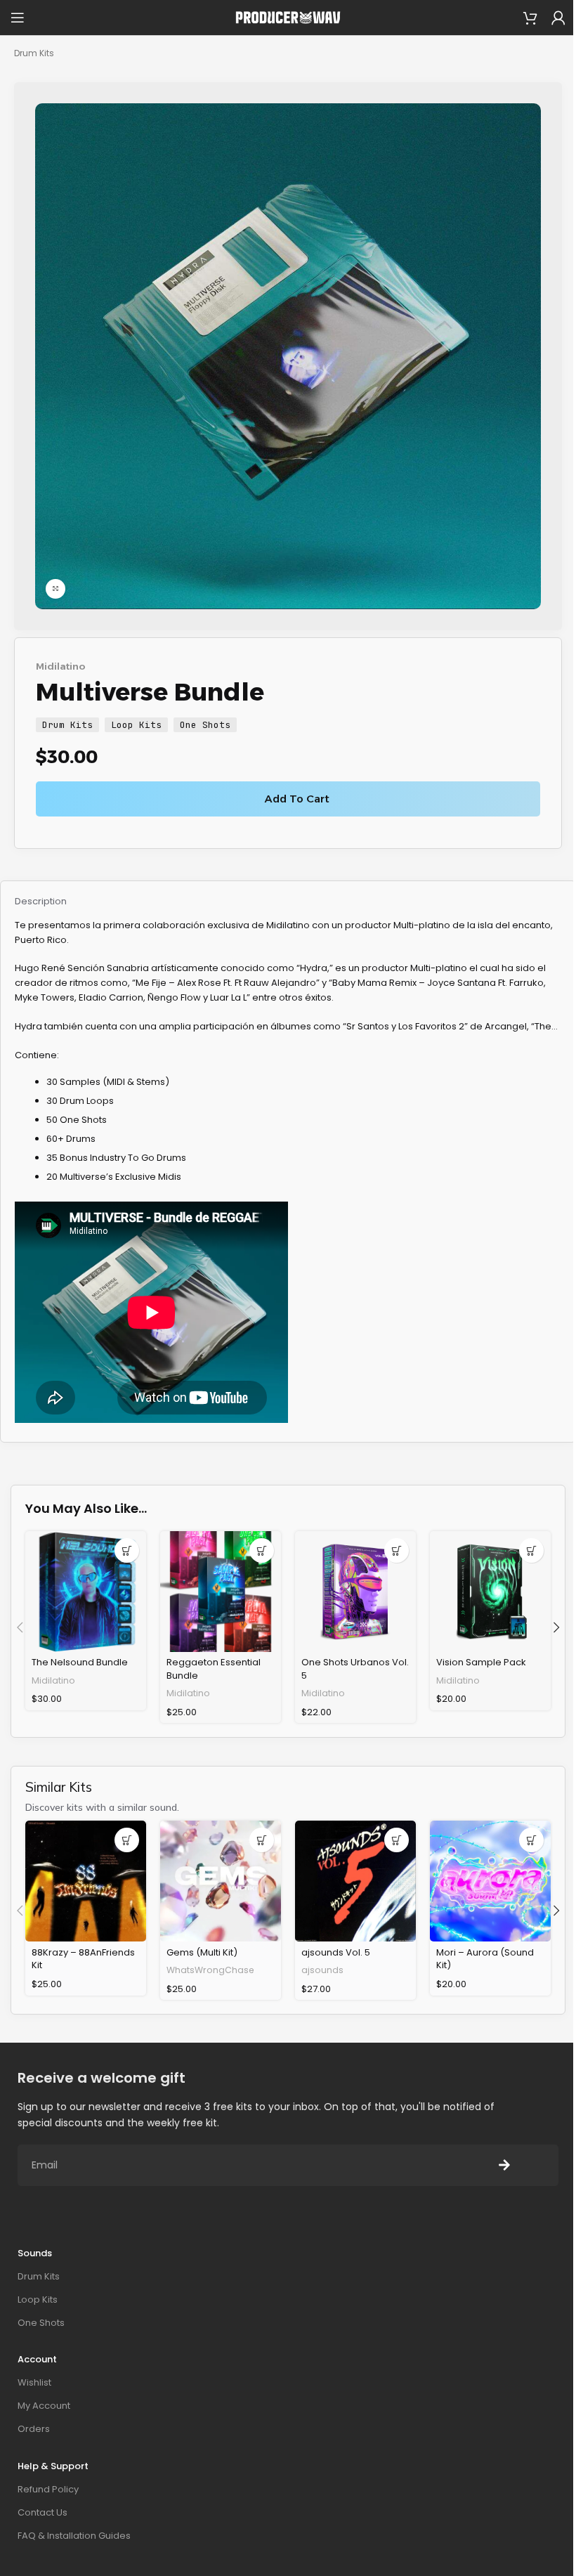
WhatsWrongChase (210, 1970)
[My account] (558, 18)
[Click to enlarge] (55, 589)
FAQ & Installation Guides (74, 2536)
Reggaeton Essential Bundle (214, 1668)
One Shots (205, 725)
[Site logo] (288, 17)
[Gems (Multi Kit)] (221, 1881)
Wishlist (34, 2382)
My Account (44, 2406)
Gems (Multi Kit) (202, 1952)
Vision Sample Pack (481, 1662)
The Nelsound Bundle (80, 1662)
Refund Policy (48, 2489)
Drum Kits (34, 53)
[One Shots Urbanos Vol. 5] (355, 1592)
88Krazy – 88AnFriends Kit (83, 1959)
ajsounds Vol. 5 (336, 1952)
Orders (34, 2429)
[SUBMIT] (504, 2165)
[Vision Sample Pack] (490, 1592)
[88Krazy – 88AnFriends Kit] (86, 1881)
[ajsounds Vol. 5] (355, 1881)
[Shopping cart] (530, 18)
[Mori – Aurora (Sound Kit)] (490, 1881)
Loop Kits (136, 725)
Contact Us (42, 2512)
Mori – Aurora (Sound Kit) (485, 1959)
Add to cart (297, 799)
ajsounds (322, 1970)
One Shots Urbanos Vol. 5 (355, 1668)
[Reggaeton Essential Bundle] (221, 1592)
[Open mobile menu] (18, 18)
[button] (127, 1550)
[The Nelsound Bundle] (86, 1592)
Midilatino (61, 666)
